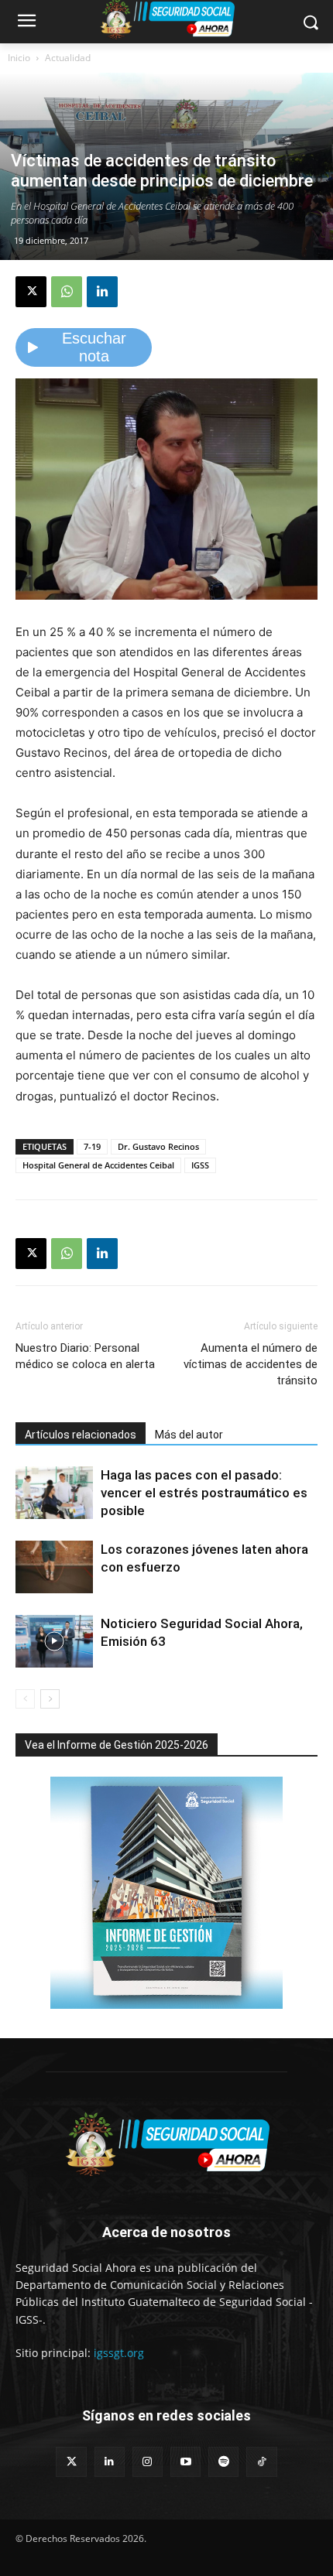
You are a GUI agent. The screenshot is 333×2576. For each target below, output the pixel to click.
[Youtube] (185, 2462)
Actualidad (68, 58)
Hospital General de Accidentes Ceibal (98, 1165)
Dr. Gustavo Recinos (158, 1146)
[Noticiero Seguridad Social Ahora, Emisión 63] (54, 1642)
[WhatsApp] (67, 292)
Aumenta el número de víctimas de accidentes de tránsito (251, 1364)
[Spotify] (223, 2462)
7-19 (92, 1146)
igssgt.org (119, 2353)
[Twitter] (71, 2462)
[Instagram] (148, 2462)
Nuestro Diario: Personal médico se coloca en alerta (85, 1356)
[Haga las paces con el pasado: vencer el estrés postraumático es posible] (54, 1493)
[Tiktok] (261, 2462)
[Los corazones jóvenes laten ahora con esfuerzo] (54, 1567)
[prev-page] (25, 1699)
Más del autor (189, 1435)
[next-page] (50, 1699)
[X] (31, 292)
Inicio (19, 58)
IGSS (200, 1165)
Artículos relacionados (81, 1435)
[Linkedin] (102, 292)
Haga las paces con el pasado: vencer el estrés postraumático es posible (204, 1493)
